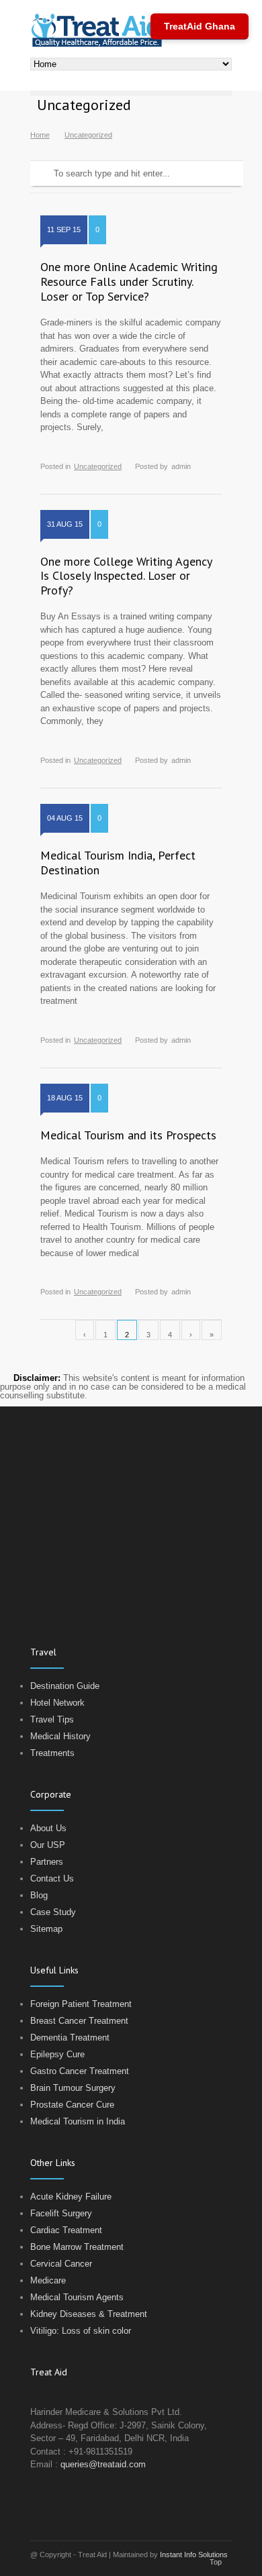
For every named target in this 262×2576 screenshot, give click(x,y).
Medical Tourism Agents (77, 2297)
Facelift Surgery (61, 2213)
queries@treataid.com (103, 2464)
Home (40, 135)
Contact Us (52, 1878)
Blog (39, 1895)
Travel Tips (52, 1719)
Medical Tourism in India (78, 2121)
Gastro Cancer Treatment (80, 2071)
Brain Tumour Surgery (73, 2088)
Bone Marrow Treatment (77, 2247)
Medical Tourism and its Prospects (128, 1135)
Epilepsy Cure (57, 2054)
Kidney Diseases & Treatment (89, 2314)
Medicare (48, 2280)
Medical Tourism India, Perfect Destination (118, 863)
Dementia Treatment (70, 2038)
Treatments (52, 1753)
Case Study (53, 1912)
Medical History (60, 1736)
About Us (48, 1828)
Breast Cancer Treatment (79, 2021)
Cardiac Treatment (66, 2230)
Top (216, 2562)
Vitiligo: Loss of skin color (81, 2331)
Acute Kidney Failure (71, 2197)
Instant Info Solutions (194, 2555)
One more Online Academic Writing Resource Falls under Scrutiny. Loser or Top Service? (129, 281)
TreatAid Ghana (200, 26)
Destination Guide (65, 1686)
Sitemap (46, 1929)
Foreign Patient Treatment (81, 2004)
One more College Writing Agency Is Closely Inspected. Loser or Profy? (126, 576)
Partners (47, 1862)
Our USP (48, 1845)
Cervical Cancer (61, 2264)
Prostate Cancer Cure (72, 2105)
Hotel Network (57, 1703)
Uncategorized (98, 466)
